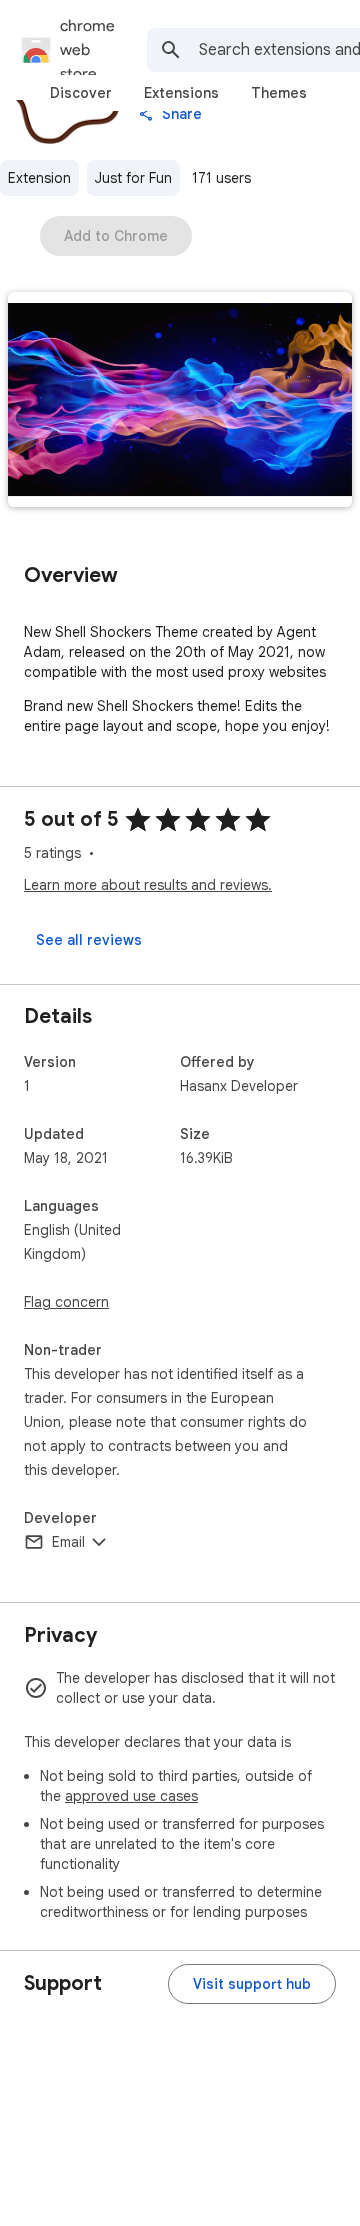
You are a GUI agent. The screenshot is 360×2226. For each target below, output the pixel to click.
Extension (39, 178)
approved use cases (131, 1796)
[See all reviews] (89, 940)
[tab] (81, 93)
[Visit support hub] (252, 1984)
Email (68, 1542)
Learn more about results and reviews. (148, 885)
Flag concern (66, 1302)
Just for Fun (133, 178)
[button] (180, 401)
